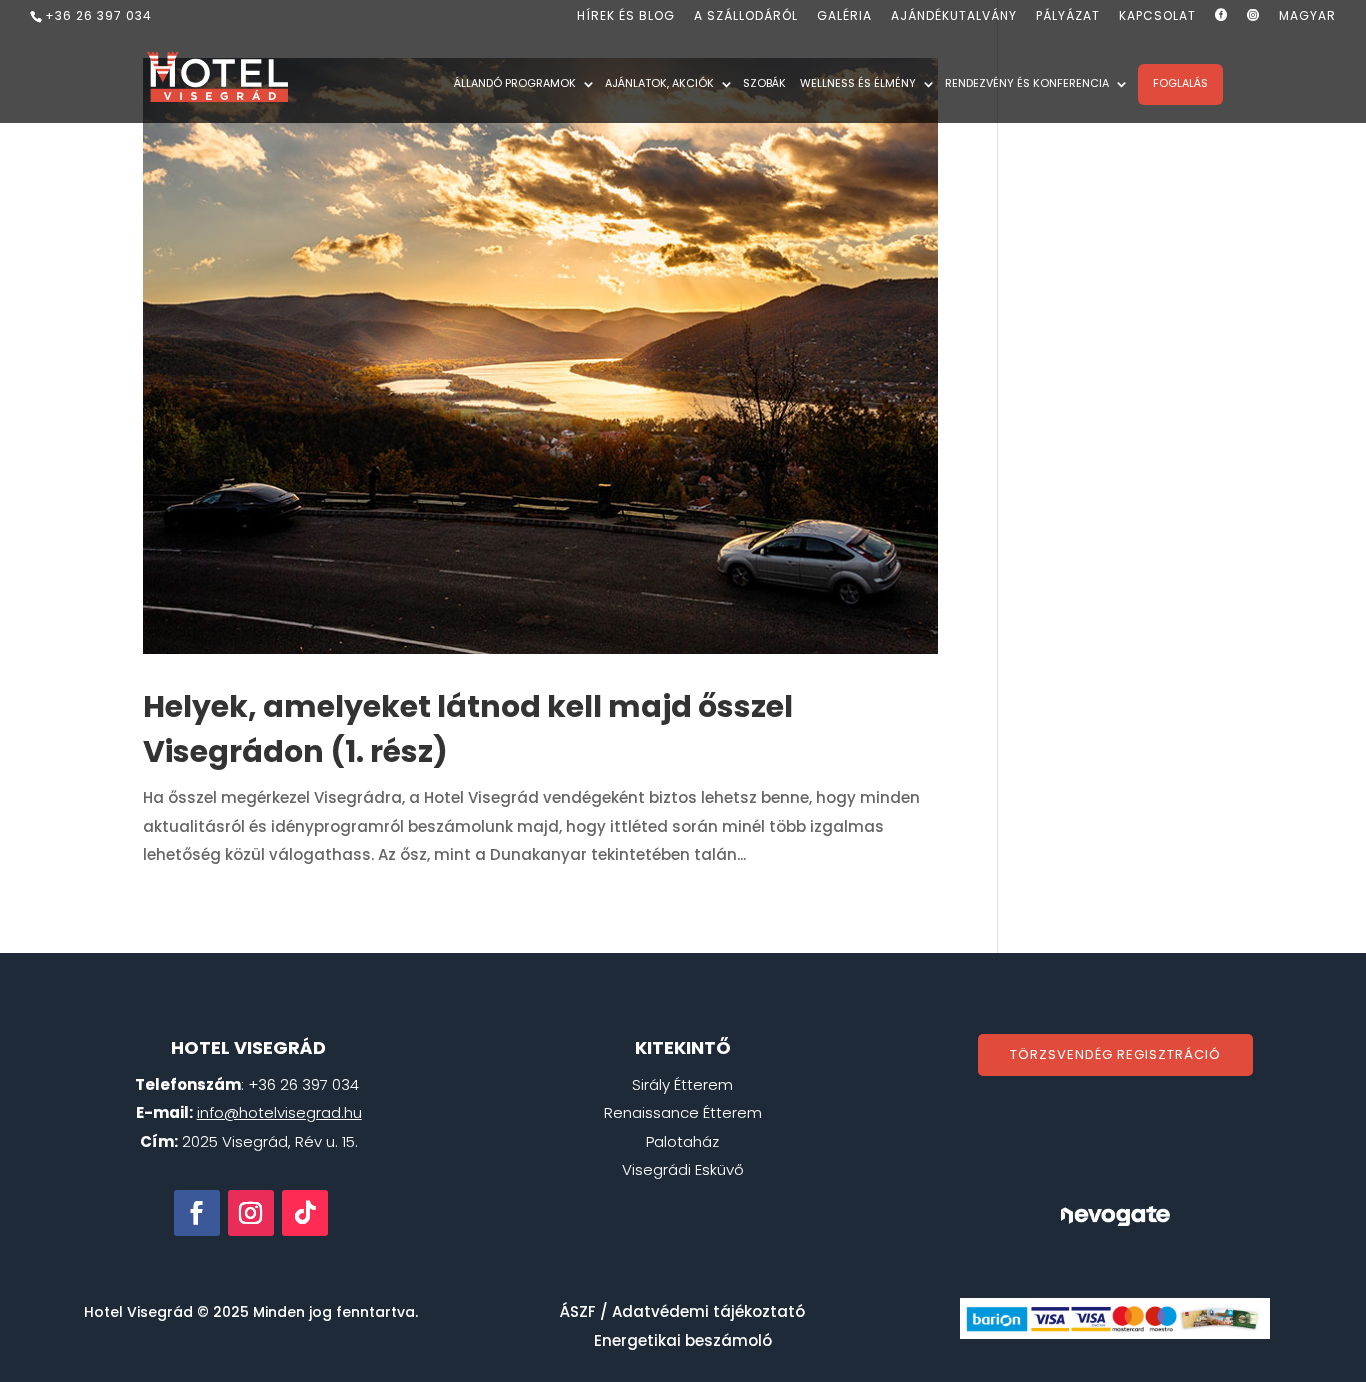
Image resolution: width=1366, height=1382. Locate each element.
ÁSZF (578, 1311)
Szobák (764, 85)
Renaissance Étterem (683, 1112)
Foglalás (1180, 83)
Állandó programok (515, 85)
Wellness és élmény (858, 85)
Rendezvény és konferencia (1027, 85)
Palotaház (682, 1141)
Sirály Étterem (682, 1084)
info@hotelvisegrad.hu (279, 1112)
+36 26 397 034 (98, 15)
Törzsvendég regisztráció (1115, 1054)
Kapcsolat (1157, 17)
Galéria (844, 17)
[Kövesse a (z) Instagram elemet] (251, 1213)
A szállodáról (746, 17)
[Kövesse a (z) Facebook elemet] (197, 1213)
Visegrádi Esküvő (683, 1169)
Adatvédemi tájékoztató (708, 1311)
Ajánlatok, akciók (659, 85)
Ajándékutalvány (954, 17)
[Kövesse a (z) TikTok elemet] (305, 1213)
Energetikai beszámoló (683, 1340)
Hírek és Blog (626, 17)
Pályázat (1068, 17)
